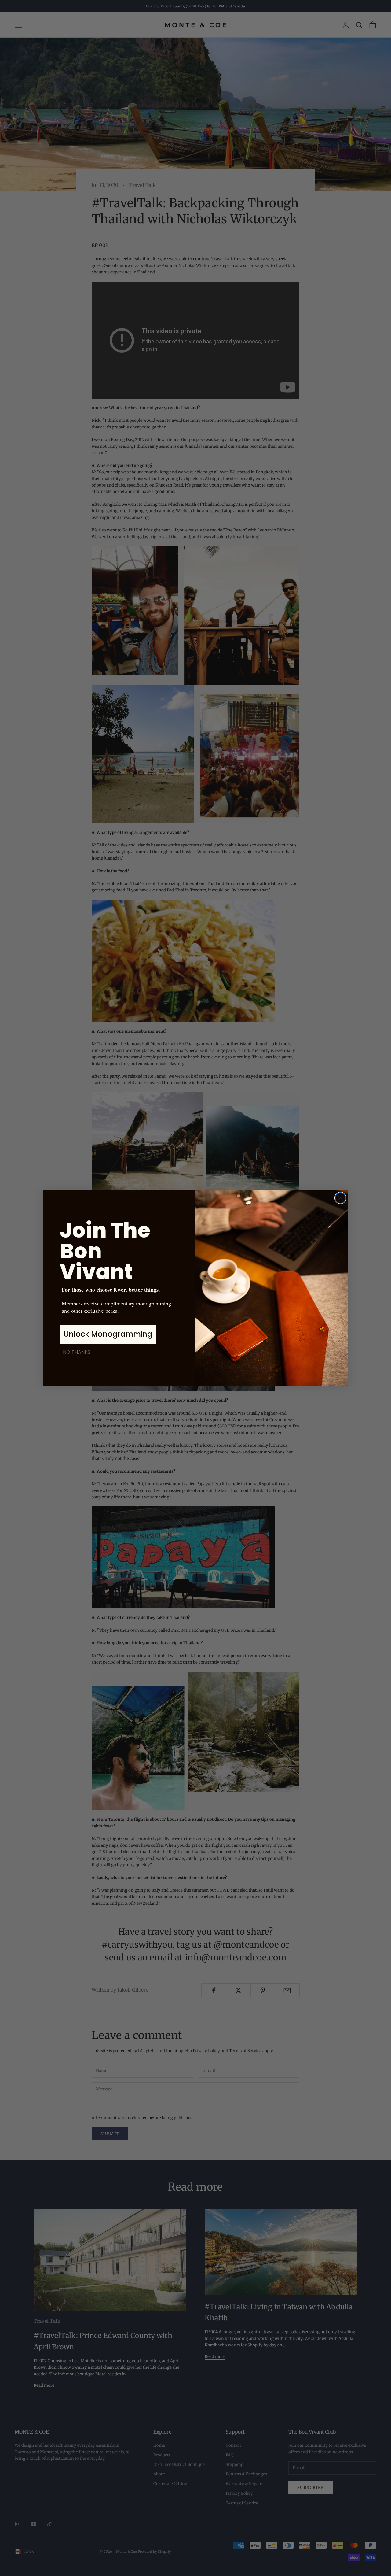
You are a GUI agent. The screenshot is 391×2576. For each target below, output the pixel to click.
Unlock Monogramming (108, 1334)
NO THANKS (77, 1352)
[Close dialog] (340, 1198)
